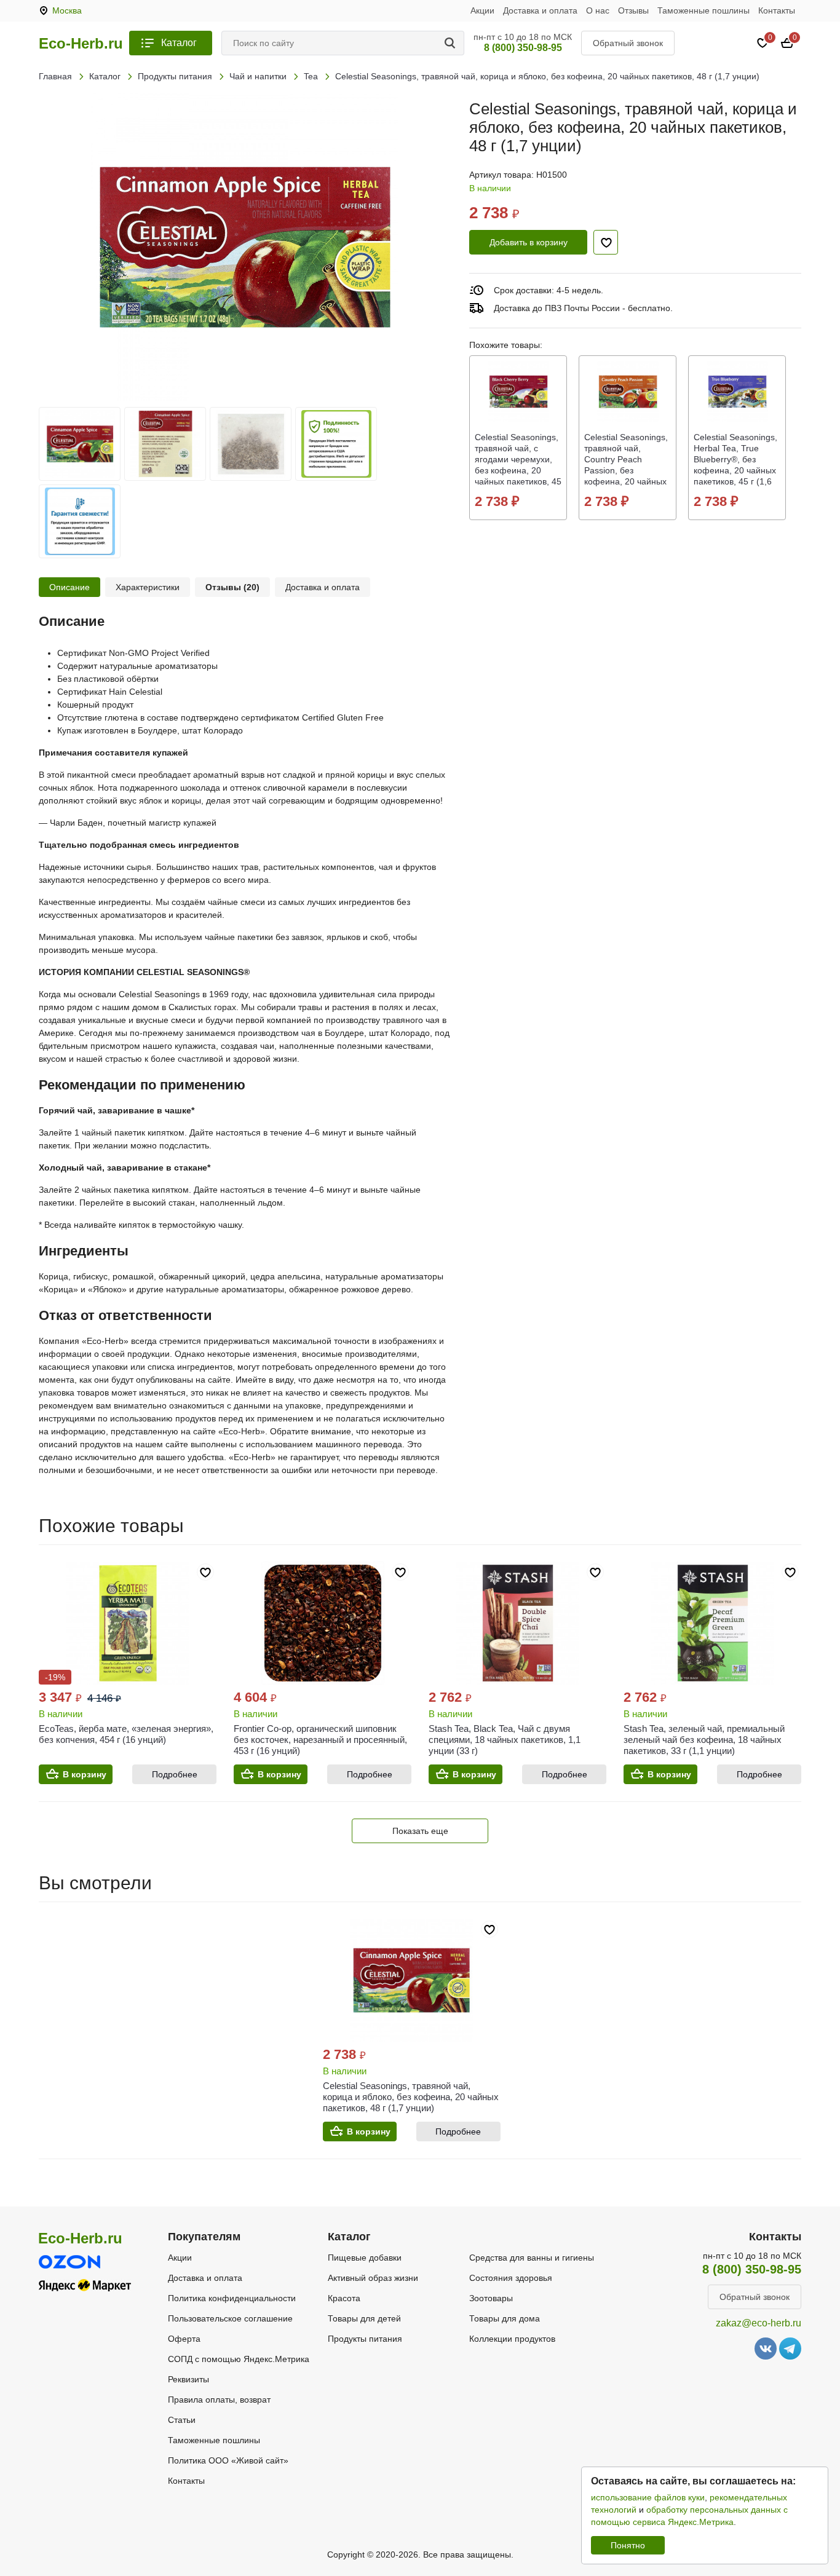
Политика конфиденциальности (232, 2298)
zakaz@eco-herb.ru (759, 2323)
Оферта (184, 2339)
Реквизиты (188, 2379)
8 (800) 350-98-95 (523, 48)
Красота (344, 2298)
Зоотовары (491, 2298)
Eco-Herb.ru (81, 44)
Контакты (777, 10)
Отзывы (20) (232, 587)
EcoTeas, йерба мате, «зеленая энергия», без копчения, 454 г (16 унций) (126, 1734)
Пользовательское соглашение (230, 2318)
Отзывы (633, 10)
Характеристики (148, 587)
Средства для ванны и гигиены (532, 2258)
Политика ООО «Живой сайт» (228, 2460)
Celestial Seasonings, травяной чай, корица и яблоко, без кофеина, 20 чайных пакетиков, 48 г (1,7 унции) (411, 2097)
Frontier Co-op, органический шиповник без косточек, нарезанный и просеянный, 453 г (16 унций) (320, 1740)
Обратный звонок (628, 43)
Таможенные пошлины (703, 10)
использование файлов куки (648, 2497)
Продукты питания (365, 2339)
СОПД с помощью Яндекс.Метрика (239, 2359)
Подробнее (175, 1774)
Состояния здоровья (511, 2278)
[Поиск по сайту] (452, 43)
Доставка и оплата (540, 10)
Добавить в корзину (529, 242)
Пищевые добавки (365, 2258)
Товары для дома (505, 2318)
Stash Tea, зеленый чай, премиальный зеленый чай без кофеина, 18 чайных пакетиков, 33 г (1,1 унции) (704, 1740)
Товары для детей (364, 2318)
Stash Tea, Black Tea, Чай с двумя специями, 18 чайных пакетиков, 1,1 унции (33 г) (505, 1740)
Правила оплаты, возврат (219, 2400)
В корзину (85, 1774)
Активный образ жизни (373, 2278)
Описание (69, 587)
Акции (482, 10)
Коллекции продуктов (512, 2339)
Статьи (182, 2420)
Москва (67, 10)
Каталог (179, 43)
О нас (598, 10)
